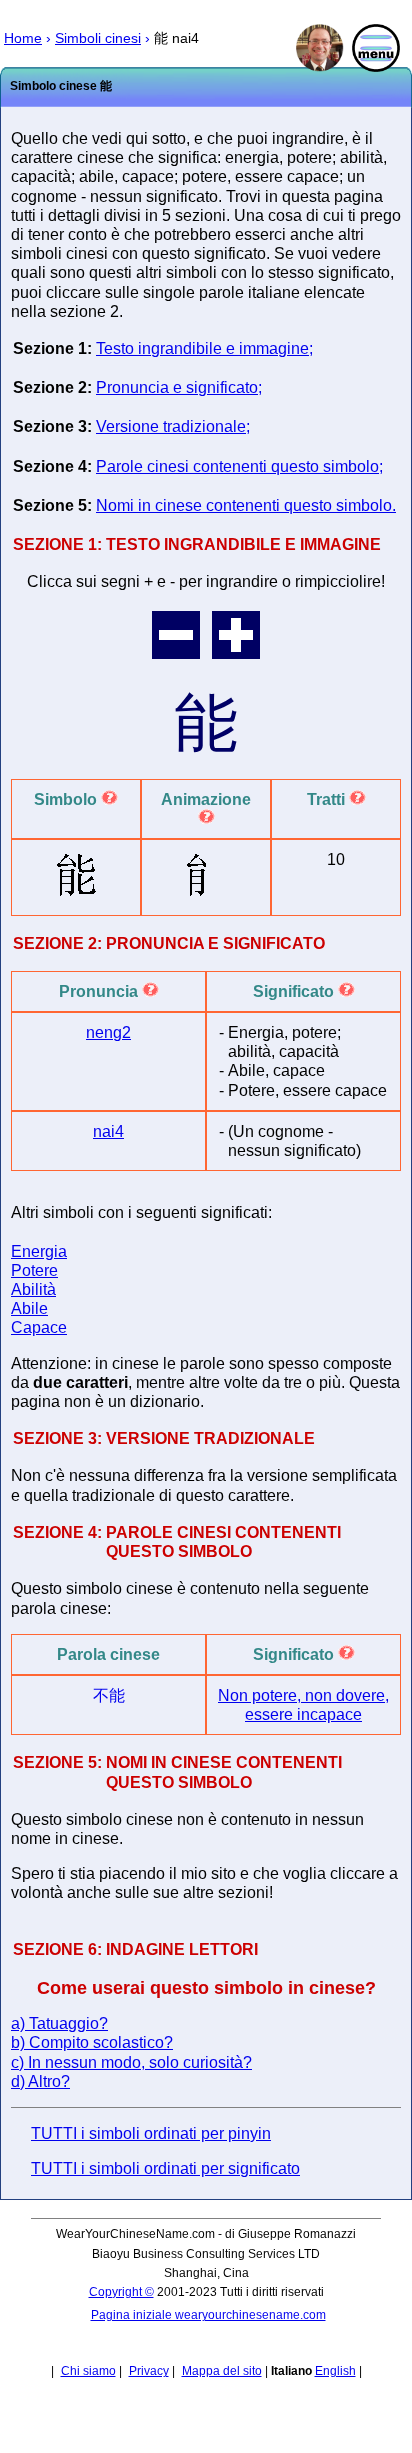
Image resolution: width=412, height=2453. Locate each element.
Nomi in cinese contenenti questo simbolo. (246, 505)
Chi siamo (88, 2371)
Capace (39, 1327)
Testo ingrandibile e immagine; (204, 348)
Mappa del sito (222, 2371)
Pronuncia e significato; (179, 387)
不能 (109, 1695)
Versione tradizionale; (173, 426)
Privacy (149, 2371)
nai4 (108, 1131)
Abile (29, 1308)
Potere (34, 1270)
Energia (39, 1251)
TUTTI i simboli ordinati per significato (165, 2168)
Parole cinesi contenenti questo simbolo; (239, 466)
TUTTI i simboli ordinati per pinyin (151, 2133)
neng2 (108, 1032)
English (335, 2371)
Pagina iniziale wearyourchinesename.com (208, 2315)
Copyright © (121, 2292)
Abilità (33, 1289)
